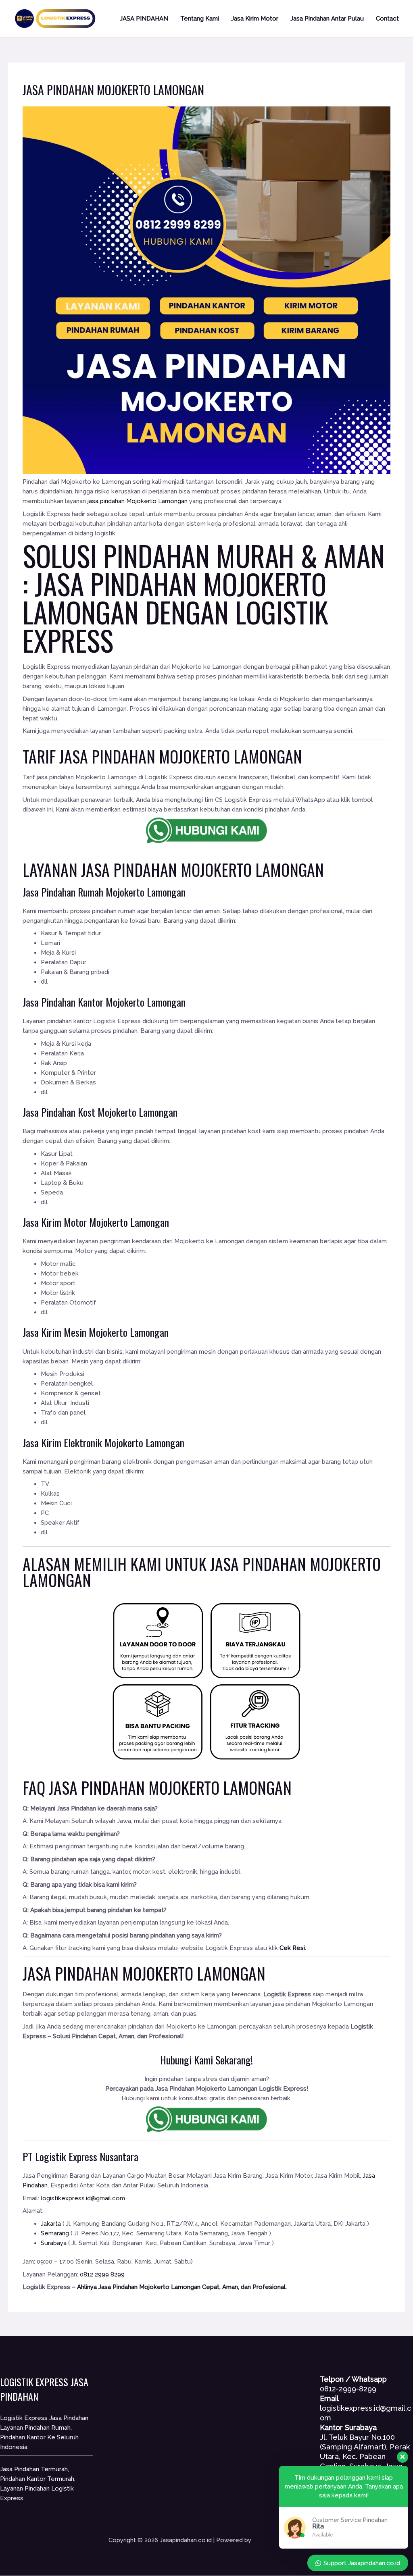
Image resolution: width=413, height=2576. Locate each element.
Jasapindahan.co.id (279, 2540)
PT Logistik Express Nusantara (80, 2157)
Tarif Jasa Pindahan (89, 756)
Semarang (55, 2233)
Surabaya (54, 2243)
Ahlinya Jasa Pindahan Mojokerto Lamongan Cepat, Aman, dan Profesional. (182, 2287)
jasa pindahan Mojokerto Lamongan (138, 501)
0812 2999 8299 (102, 2274)
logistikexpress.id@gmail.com (83, 2198)
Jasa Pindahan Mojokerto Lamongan (174, 597)
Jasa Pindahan (129, 870)
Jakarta (51, 2224)
